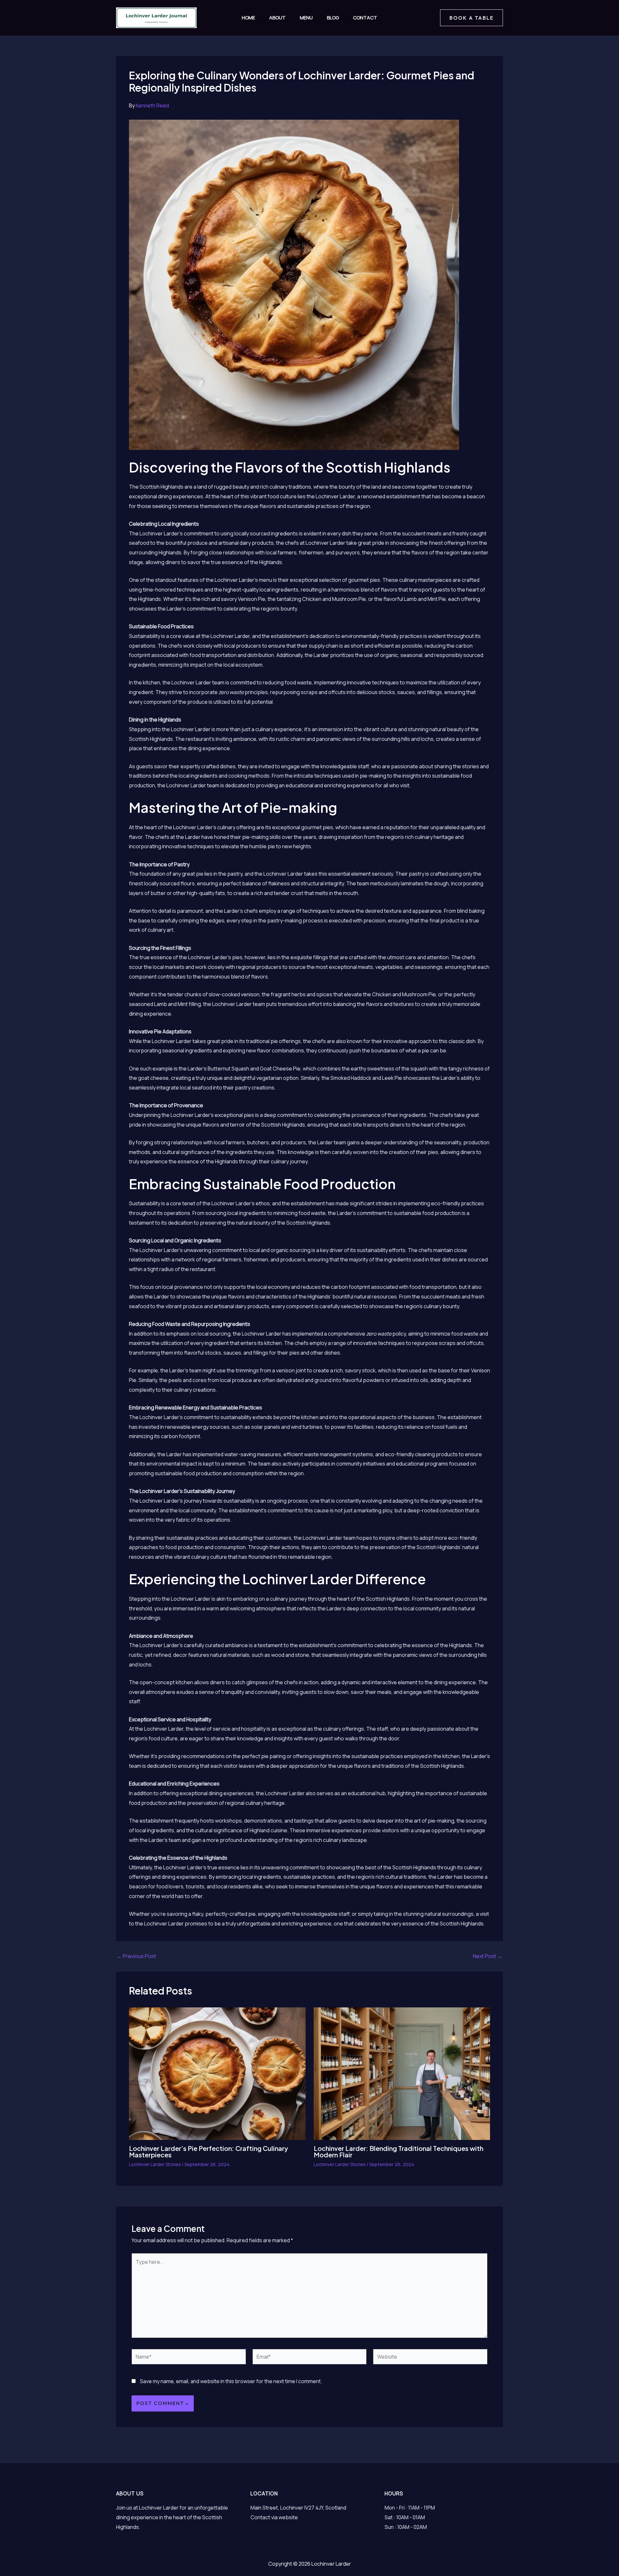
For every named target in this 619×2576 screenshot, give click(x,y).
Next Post (488, 1956)
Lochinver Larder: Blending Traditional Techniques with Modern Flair (398, 2151)
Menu (306, 18)
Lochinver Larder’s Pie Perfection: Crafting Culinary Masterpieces (208, 2151)
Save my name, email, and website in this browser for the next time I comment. (231, 2381)
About (277, 18)
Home (248, 18)
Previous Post (136, 1956)
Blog (333, 18)
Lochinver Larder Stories (155, 2164)
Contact (365, 18)
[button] (472, 18)
